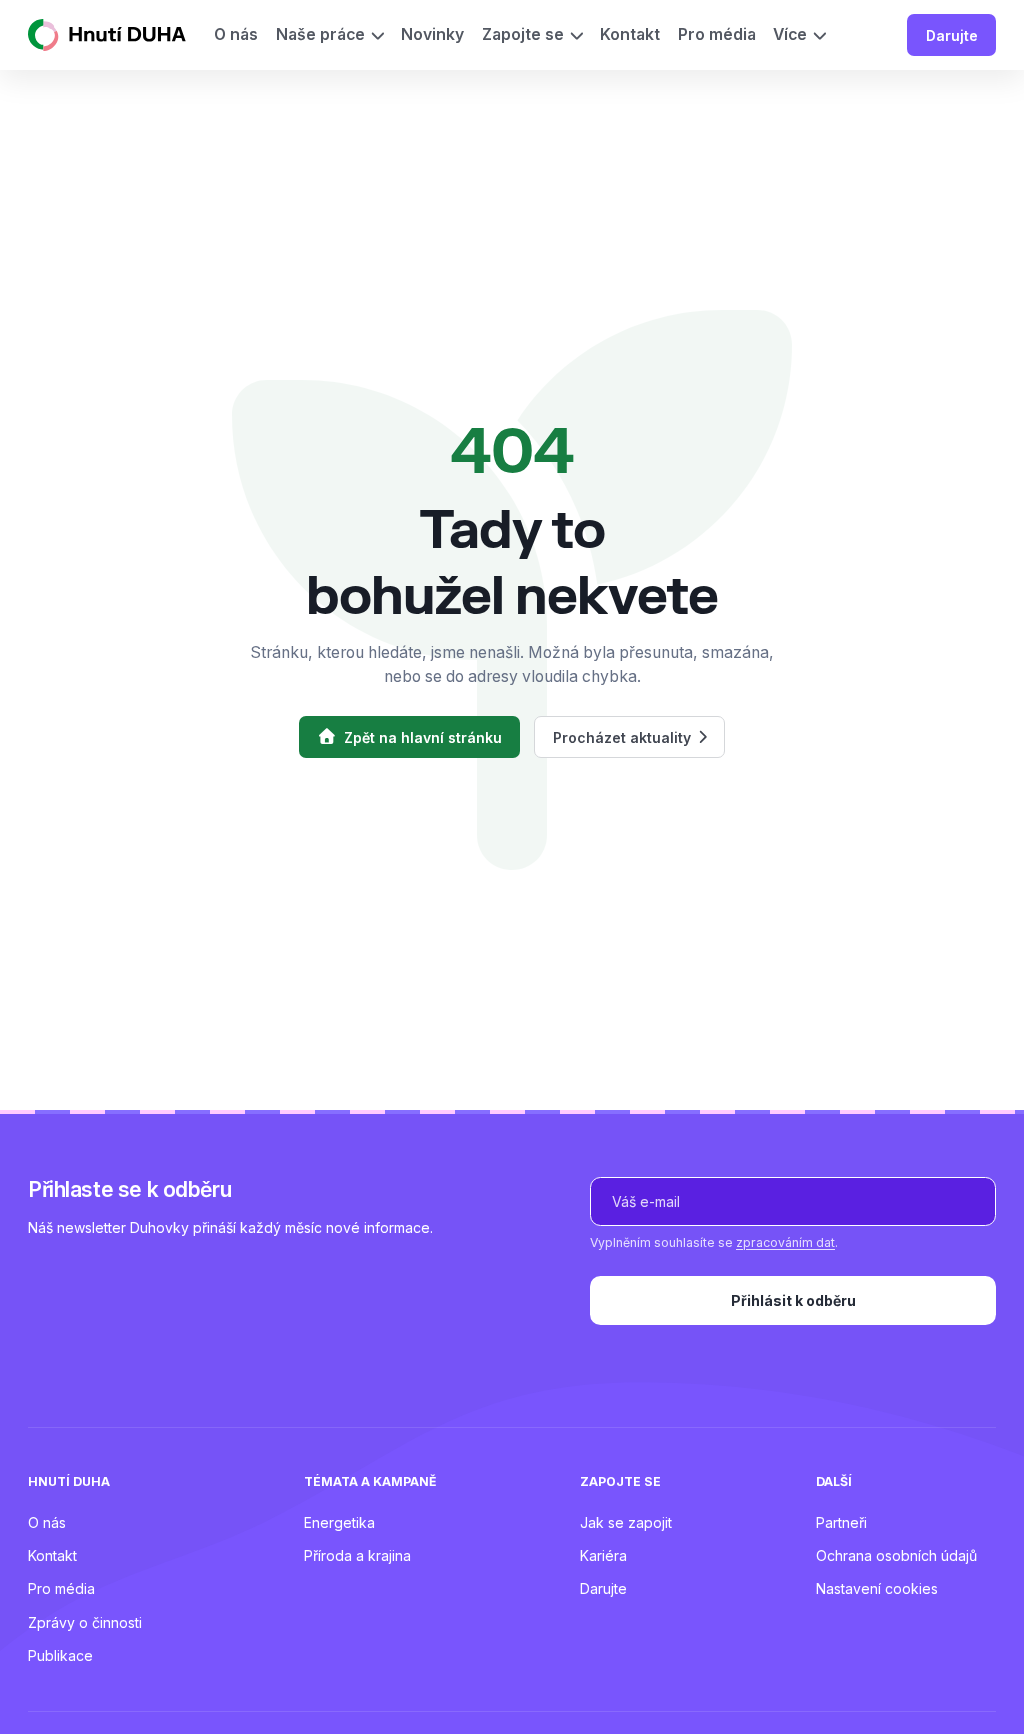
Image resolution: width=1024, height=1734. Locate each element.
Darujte (952, 35)
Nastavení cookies (877, 1588)
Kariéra (603, 1555)
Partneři (841, 1522)
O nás (47, 1522)
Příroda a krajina (357, 1555)
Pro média (61, 1588)
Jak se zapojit (626, 1522)
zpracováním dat (785, 1242)
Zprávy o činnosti (85, 1622)
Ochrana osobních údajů (896, 1555)
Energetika (339, 1522)
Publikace (60, 1655)
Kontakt (52, 1555)
